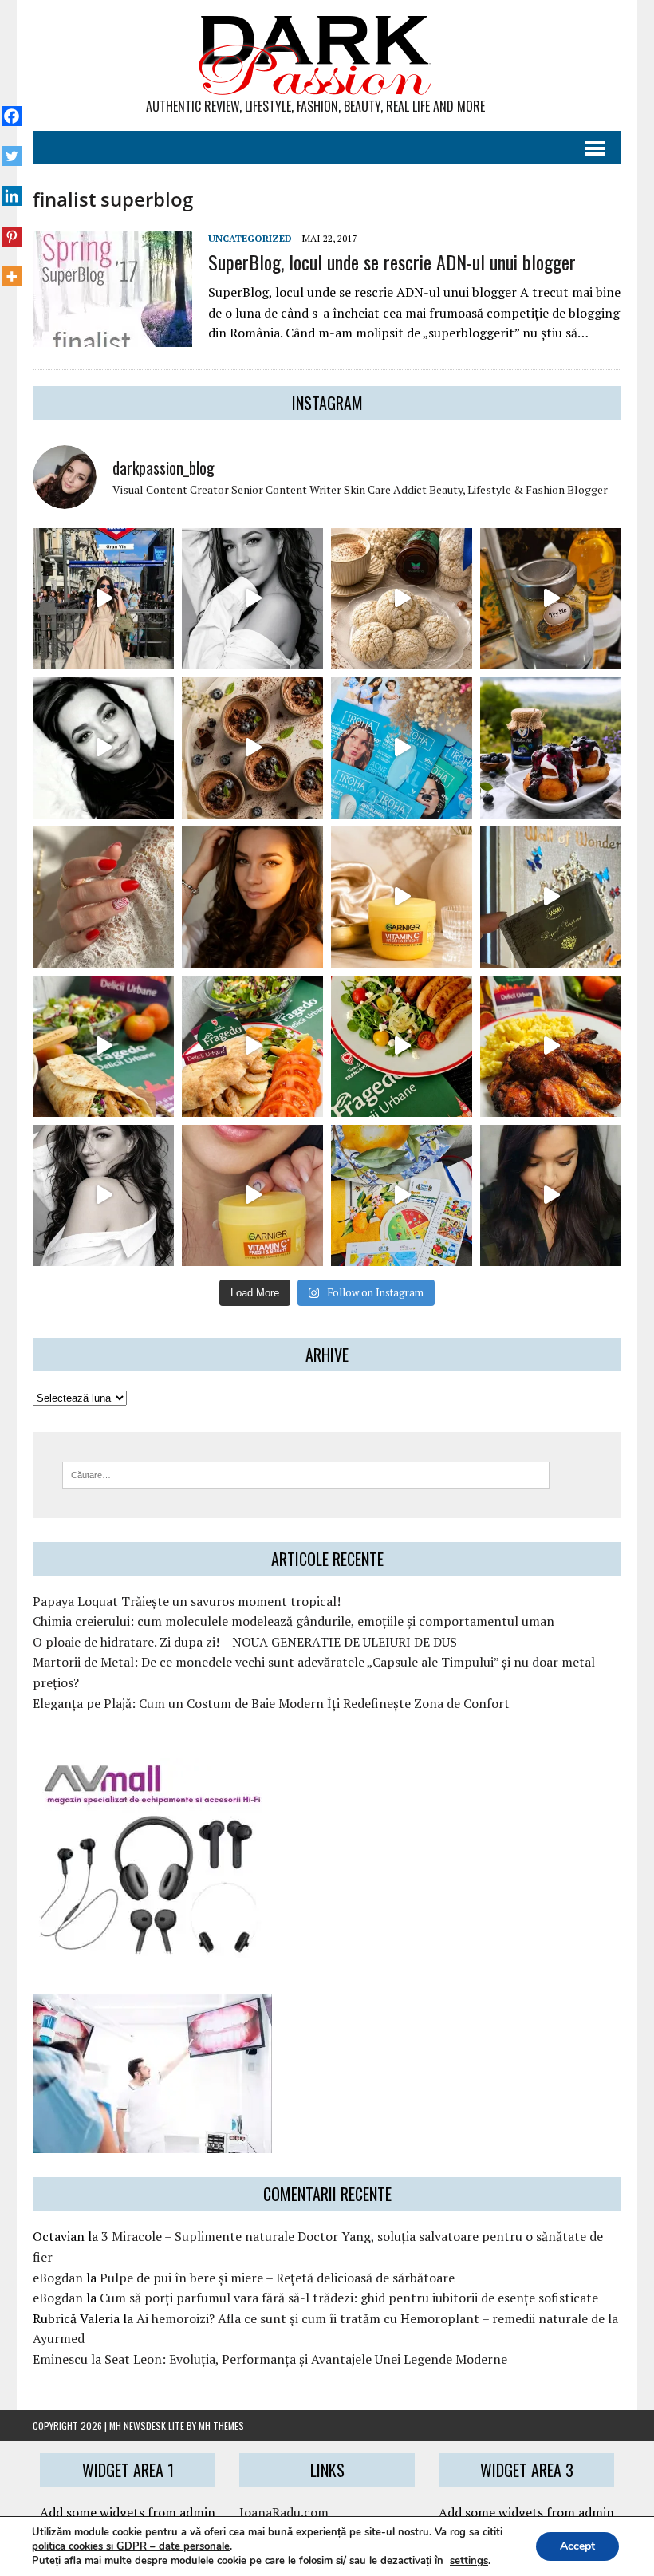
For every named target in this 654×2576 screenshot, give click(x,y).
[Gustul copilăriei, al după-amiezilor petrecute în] (402, 599)
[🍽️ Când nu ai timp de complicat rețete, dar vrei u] (402, 1046)
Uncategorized (250, 238)
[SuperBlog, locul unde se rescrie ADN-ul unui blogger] (112, 336)
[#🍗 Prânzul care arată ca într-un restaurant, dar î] (551, 1046)
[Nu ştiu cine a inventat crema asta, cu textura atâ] (252, 1195)
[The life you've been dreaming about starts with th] (103, 748)
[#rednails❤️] (103, 897)
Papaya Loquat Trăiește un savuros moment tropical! (187, 1601)
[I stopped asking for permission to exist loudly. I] (551, 1195)
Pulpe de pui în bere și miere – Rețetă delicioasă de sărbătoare (277, 2278)
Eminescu (60, 2359)
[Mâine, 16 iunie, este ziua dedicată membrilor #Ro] (551, 897)
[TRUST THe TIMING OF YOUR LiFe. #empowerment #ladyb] (252, 599)
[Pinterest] (12, 227)
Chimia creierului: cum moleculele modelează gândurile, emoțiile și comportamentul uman (294, 1621)
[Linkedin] (12, 187)
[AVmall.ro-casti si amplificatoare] (152, 1947)
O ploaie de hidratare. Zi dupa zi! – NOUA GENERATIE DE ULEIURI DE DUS (245, 1642)
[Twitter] (12, 148)
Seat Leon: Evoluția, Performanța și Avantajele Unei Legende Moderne (306, 2359)
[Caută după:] (306, 1473)
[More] (12, 268)
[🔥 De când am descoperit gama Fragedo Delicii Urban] (252, 1046)
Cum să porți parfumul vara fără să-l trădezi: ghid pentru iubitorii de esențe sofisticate (349, 2298)
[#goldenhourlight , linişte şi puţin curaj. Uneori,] (252, 897)
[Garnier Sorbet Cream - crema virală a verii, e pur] (402, 897)
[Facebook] (12, 108)
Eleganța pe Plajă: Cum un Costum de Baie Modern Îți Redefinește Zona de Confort (271, 1703)
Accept (577, 2546)
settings (469, 2561)
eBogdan (58, 2278)
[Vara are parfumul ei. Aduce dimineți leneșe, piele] (551, 599)
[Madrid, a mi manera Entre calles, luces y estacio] (103, 599)
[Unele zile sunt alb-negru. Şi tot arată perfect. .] (103, 1195)
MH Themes (221, 2426)
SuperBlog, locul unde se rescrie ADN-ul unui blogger (392, 262)
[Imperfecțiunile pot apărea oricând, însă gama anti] (402, 748)
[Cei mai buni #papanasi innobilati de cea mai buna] (551, 748)
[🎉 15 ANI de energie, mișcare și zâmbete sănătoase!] (402, 1195)
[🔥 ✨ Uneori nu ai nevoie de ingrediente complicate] (103, 1046)
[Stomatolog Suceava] (152, 2143)
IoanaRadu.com (284, 2512)
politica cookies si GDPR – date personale (131, 2546)
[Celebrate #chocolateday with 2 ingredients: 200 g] (252, 748)
